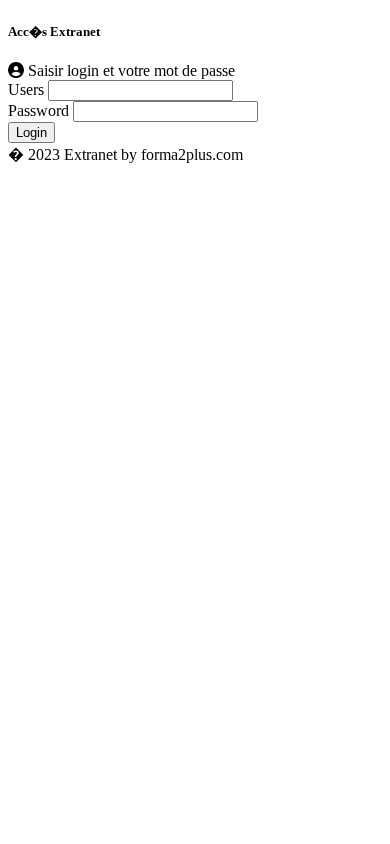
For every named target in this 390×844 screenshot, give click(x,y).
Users (26, 89)
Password (38, 110)
